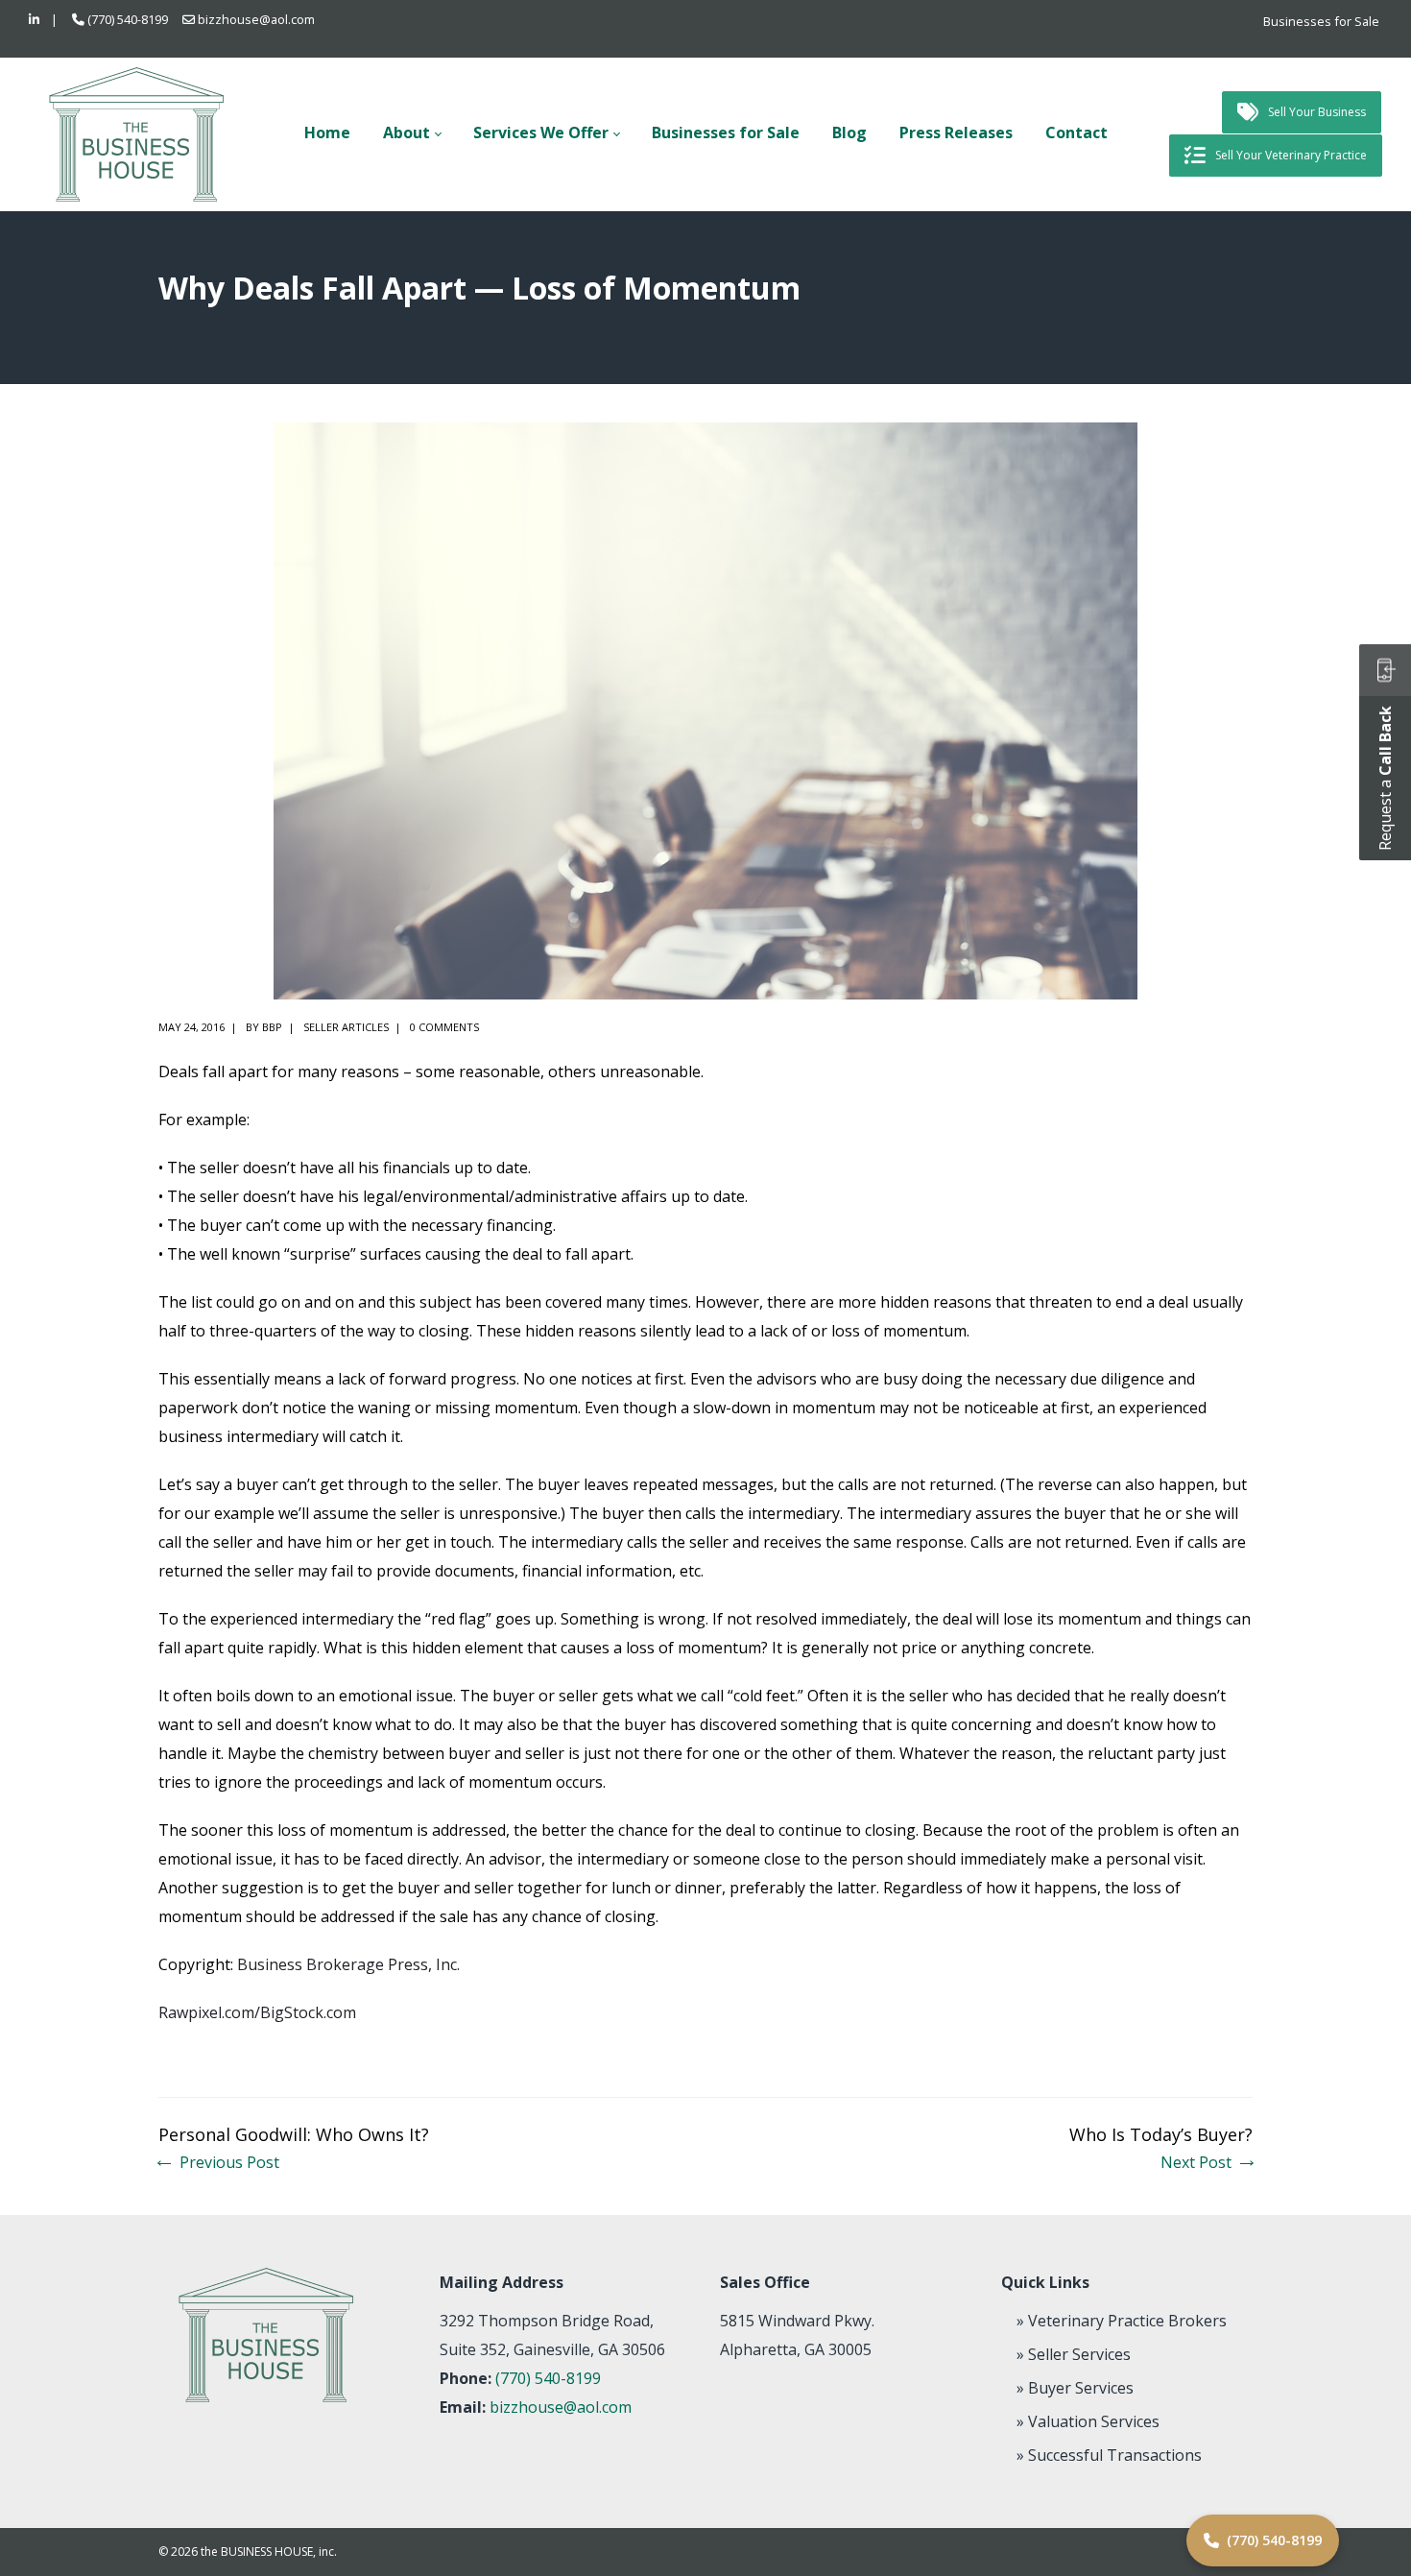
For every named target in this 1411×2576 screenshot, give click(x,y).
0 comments (444, 1027)
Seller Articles (346, 1027)
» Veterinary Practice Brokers (1122, 2321)
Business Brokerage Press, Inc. (348, 1964)
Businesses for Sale (1321, 21)
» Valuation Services (1088, 2421)
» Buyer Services (1075, 2388)
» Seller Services (1074, 2354)
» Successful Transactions (1109, 2455)
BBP (272, 1027)
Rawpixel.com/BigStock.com (257, 2012)
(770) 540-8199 (128, 19)
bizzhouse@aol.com (256, 19)
